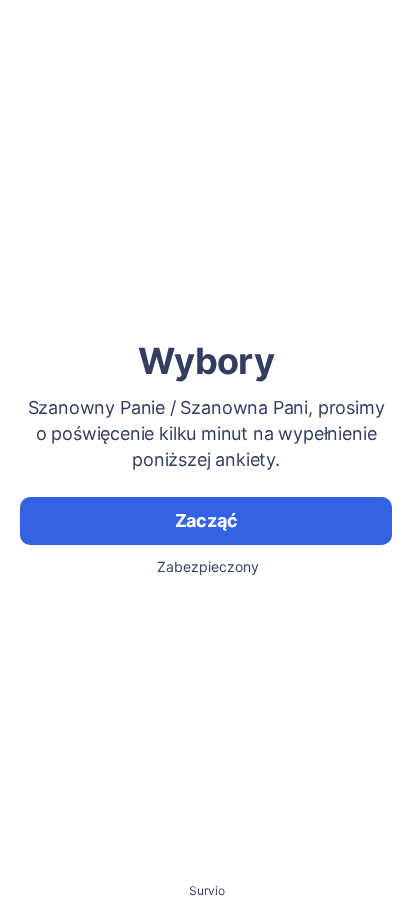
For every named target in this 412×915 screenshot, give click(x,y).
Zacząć (206, 520)
